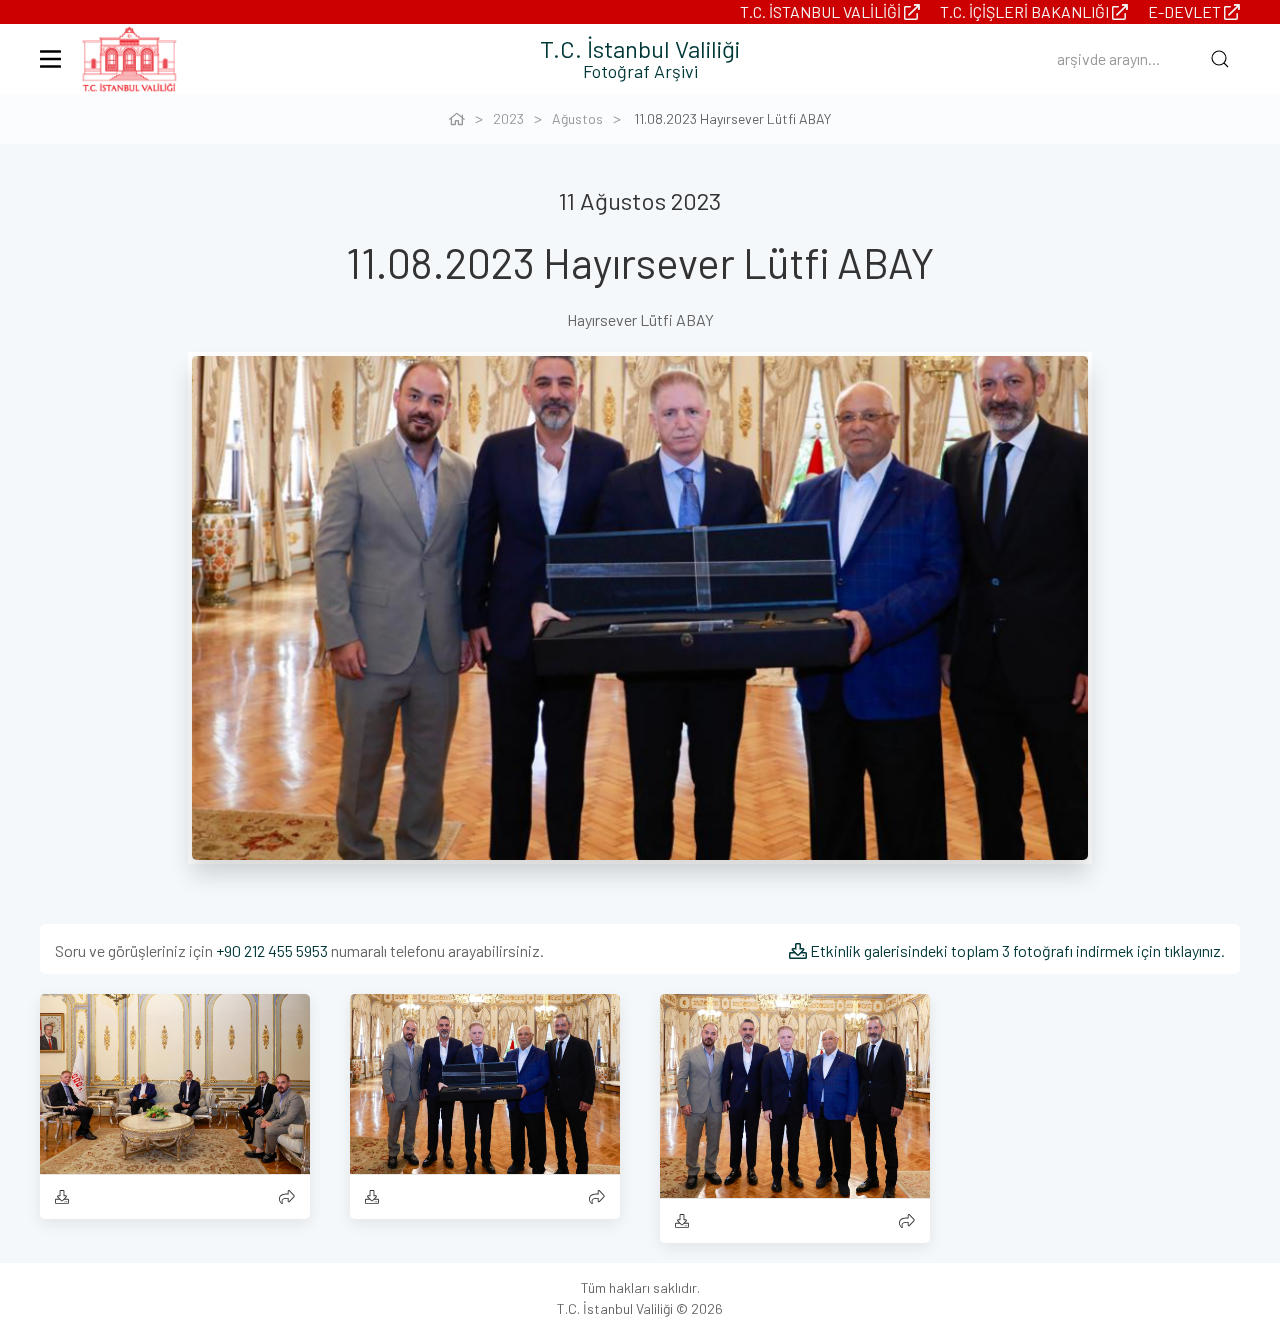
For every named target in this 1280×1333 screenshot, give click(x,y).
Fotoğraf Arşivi (640, 71)
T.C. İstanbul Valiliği (822, 11)
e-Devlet (1186, 11)
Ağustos (577, 118)
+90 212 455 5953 (272, 950)
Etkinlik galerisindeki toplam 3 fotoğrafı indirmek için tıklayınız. (1016, 950)
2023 (508, 118)
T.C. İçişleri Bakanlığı (1026, 11)
